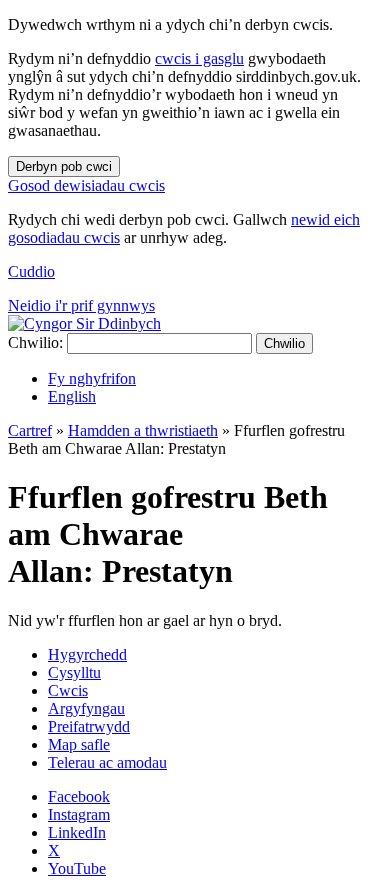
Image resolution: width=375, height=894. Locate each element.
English (72, 396)
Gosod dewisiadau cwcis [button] (86, 185)
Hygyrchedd (87, 654)
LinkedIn (77, 832)
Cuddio (31, 271)
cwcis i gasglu (199, 58)
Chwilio (284, 343)
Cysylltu (74, 672)
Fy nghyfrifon (92, 378)
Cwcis (68, 690)
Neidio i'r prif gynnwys (81, 305)
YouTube (77, 868)
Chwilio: (35, 342)
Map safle (79, 744)
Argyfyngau (86, 708)
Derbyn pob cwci (64, 166)
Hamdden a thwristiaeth (143, 430)
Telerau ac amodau (107, 762)
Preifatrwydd (89, 726)
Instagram (79, 814)
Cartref (30, 430)
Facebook (79, 796)
